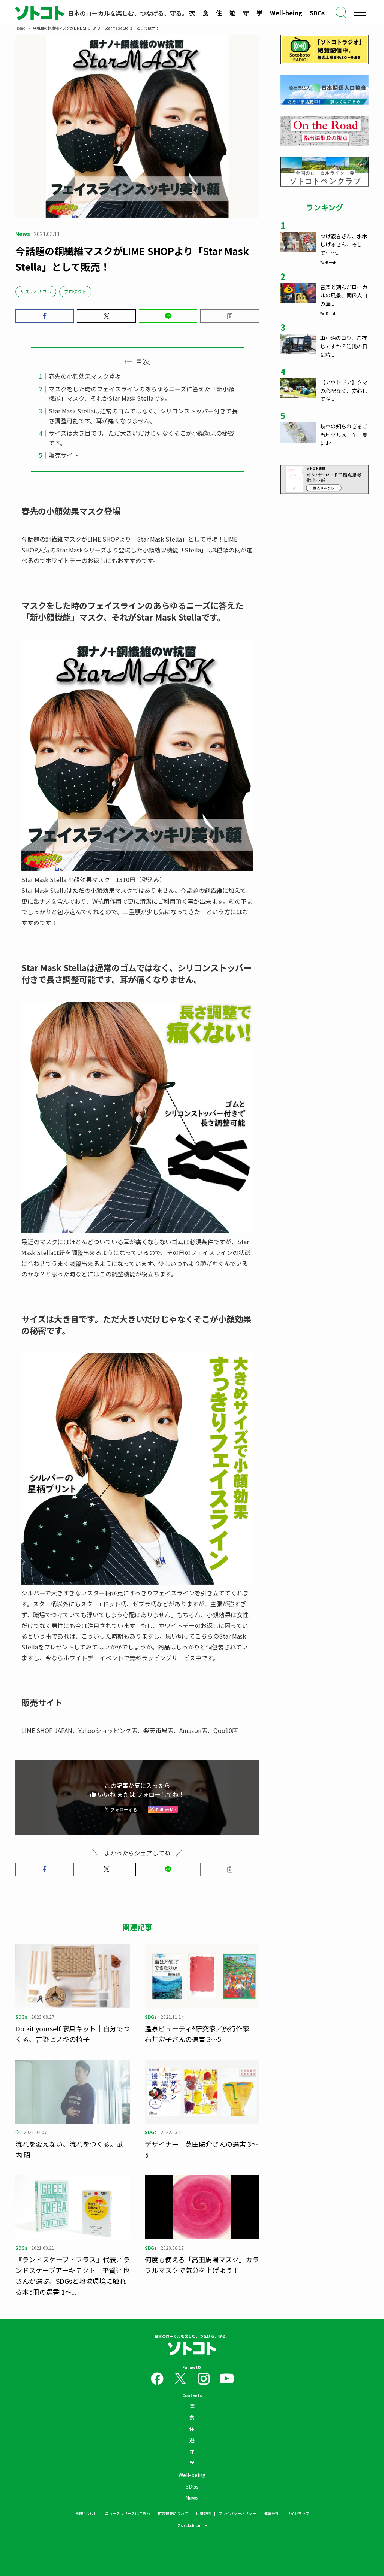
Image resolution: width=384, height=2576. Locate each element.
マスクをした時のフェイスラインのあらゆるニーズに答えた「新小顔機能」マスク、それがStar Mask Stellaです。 (142, 394)
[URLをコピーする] (230, 316)
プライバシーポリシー (237, 2513)
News (192, 2498)
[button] (45, 316)
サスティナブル (36, 291)
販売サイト (64, 455)
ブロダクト (75, 291)
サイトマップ (298, 2513)
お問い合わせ (86, 2513)
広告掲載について (173, 2513)
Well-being (286, 13)
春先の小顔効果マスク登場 (85, 376)
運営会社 (271, 2513)
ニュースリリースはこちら (127, 2513)
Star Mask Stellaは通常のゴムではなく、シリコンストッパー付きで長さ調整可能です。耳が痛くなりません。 (143, 416)
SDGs (317, 13)
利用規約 (203, 2513)
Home (20, 28)
